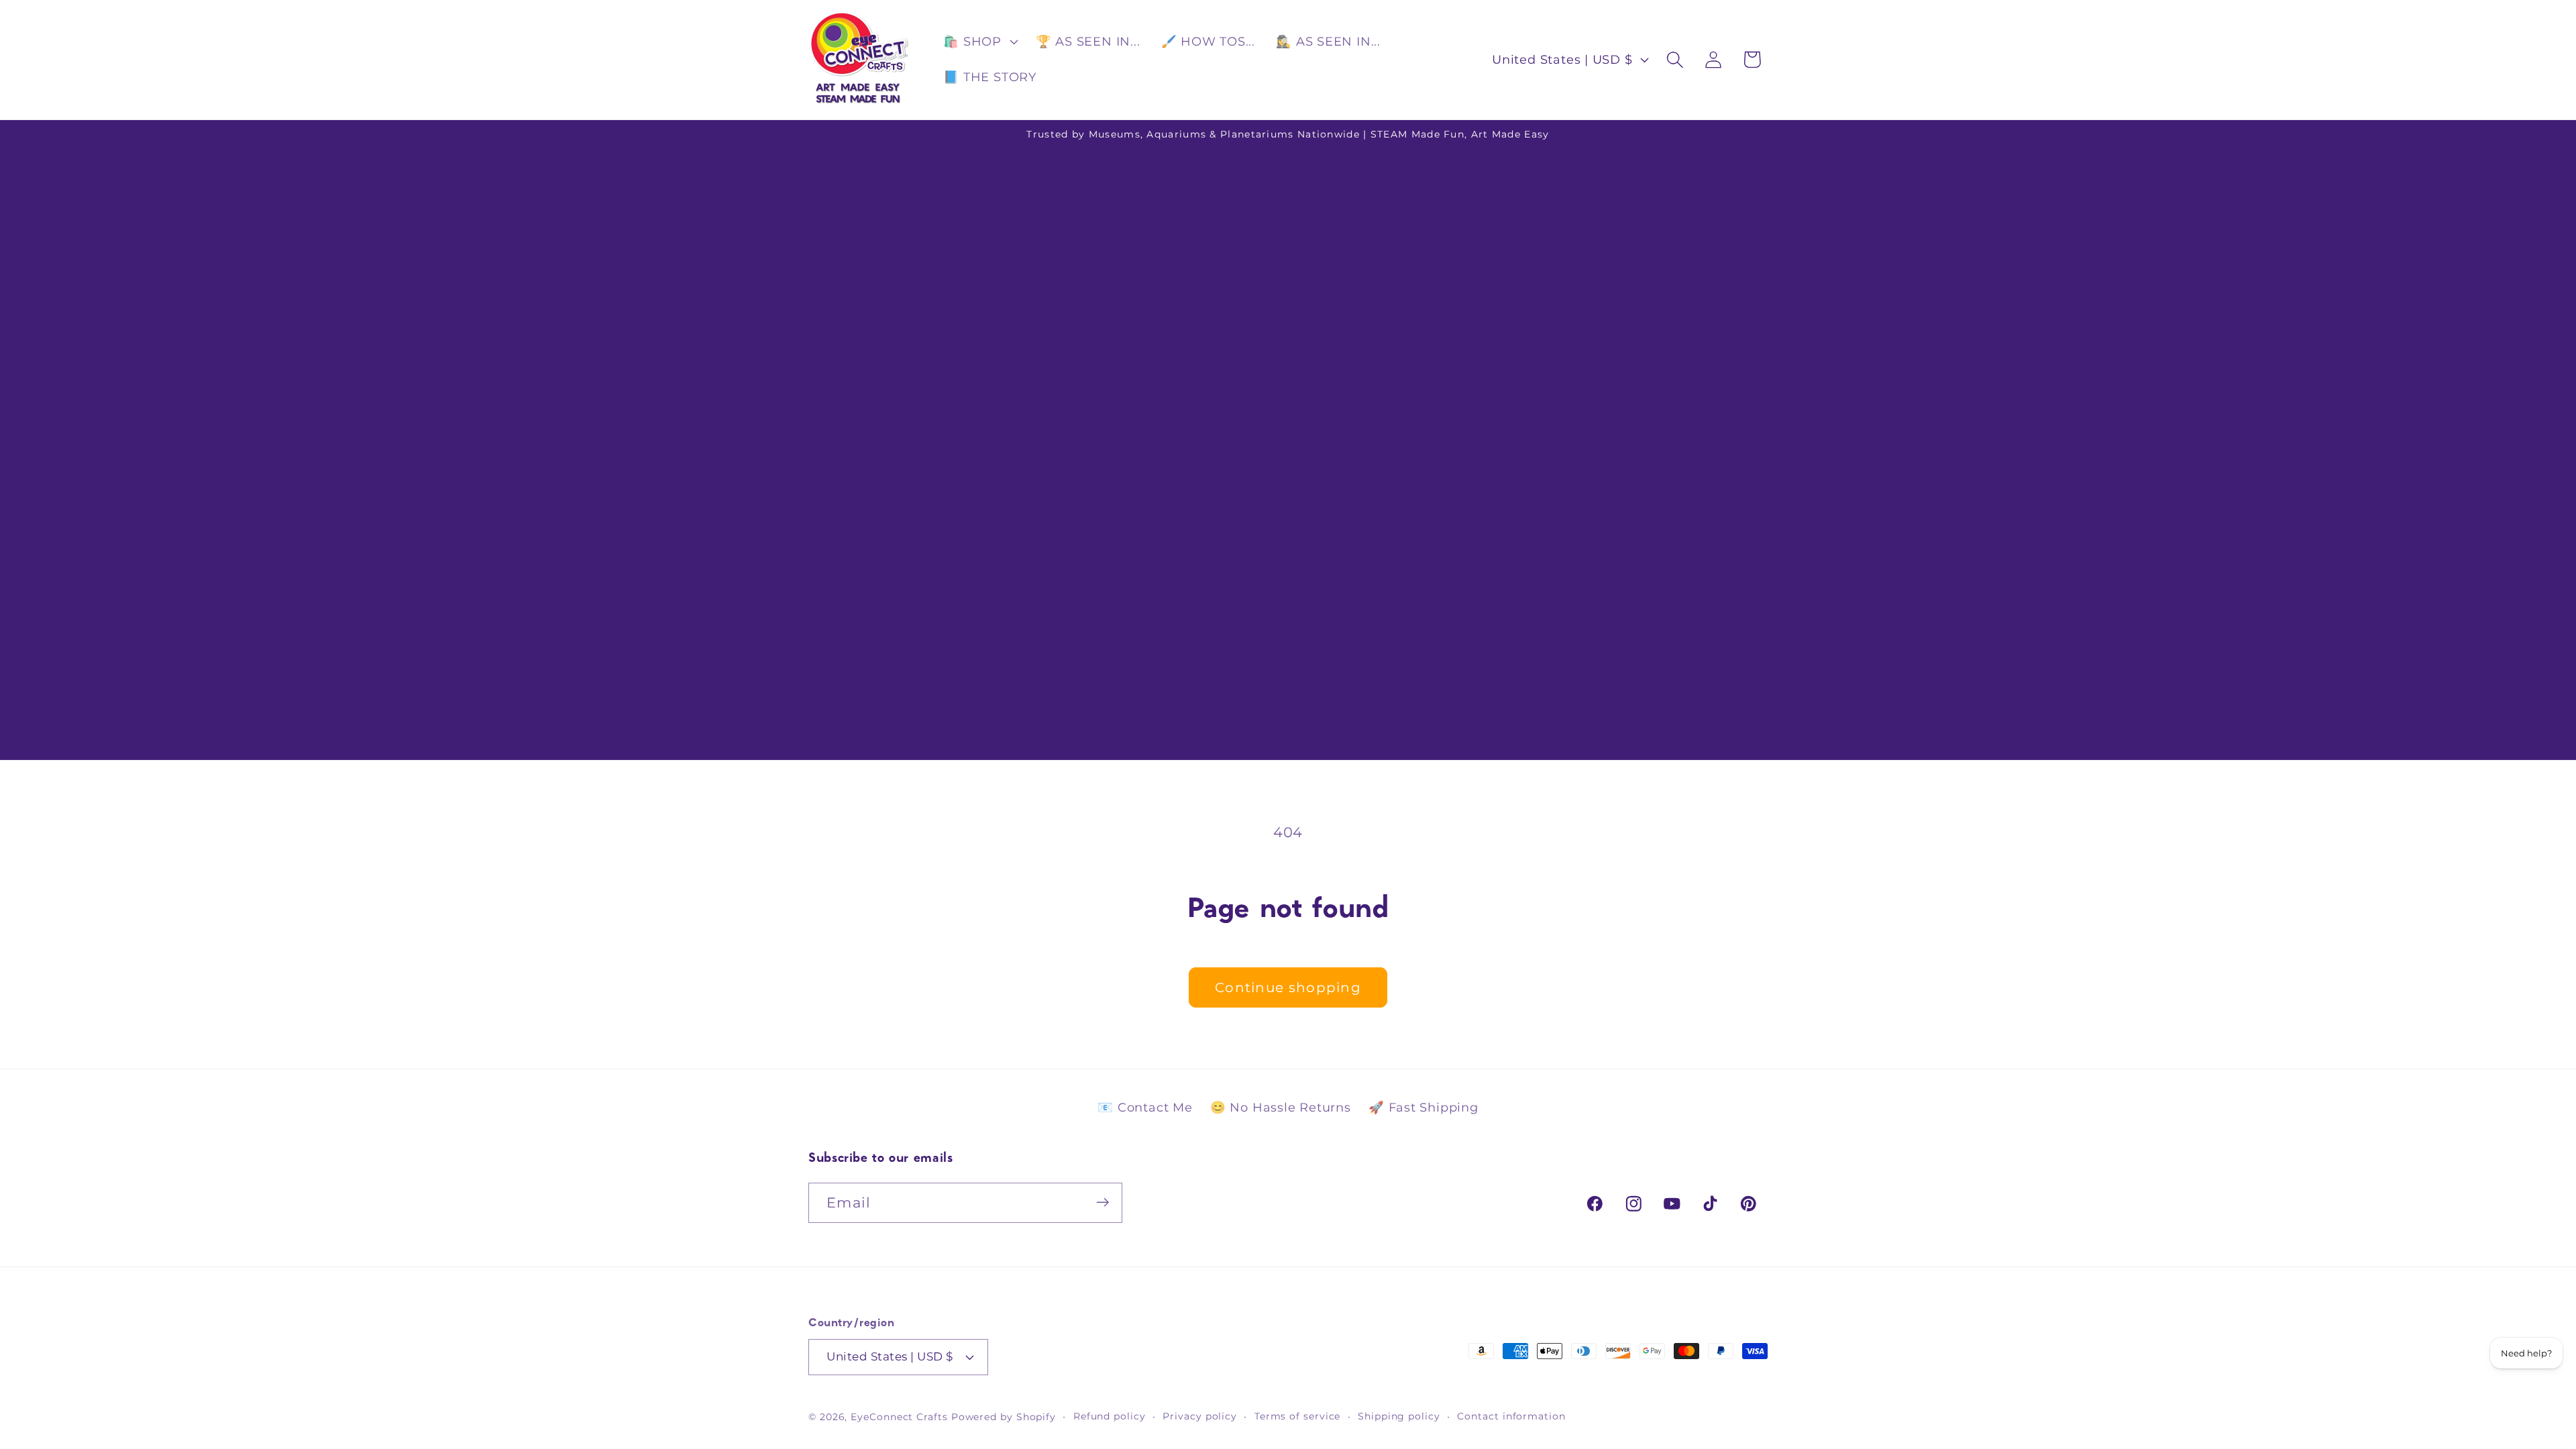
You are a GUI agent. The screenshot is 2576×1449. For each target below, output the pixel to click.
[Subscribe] (1103, 1202)
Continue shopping (1288, 987)
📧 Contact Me (1145, 1108)
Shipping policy (1399, 1416)
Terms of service (1298, 1416)
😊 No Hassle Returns (1281, 1108)
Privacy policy (1200, 1416)
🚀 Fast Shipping (1424, 1108)
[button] (979, 42)
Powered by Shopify (1004, 1417)
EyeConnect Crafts (899, 1417)
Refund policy (1110, 1416)
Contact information (1511, 1416)
